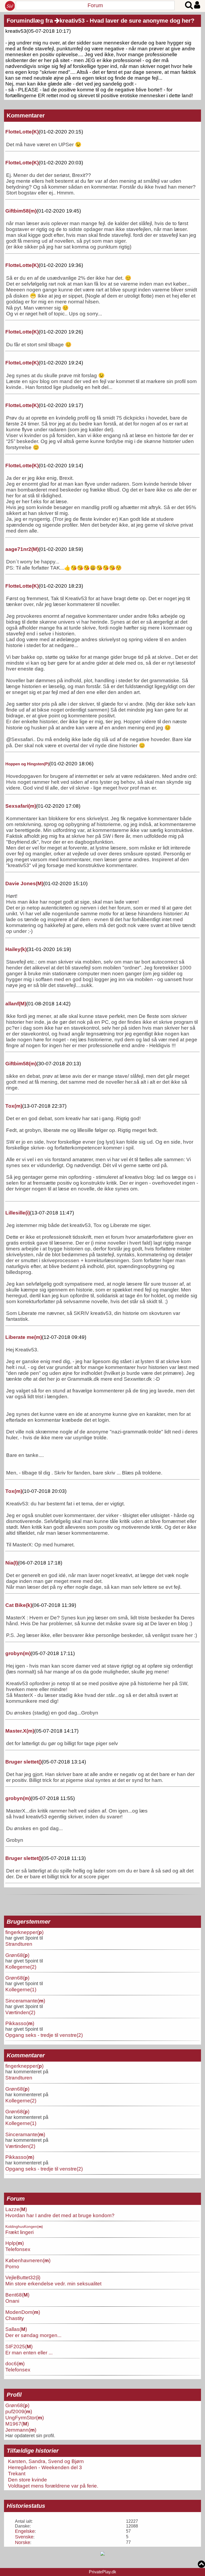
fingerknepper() (24, 1932)
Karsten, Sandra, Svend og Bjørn (46, 2461)
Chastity (15, 2318)
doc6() (15, 2363)
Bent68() (17, 2295)
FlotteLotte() (22, 132)
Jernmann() (21, 2430)
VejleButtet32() (23, 2277)
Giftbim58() (21, 211)
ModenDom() (23, 2312)
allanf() (16, 1004)
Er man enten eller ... (29, 2352)
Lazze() (16, 2209)
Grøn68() (17, 1955)
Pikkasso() (20, 2023)
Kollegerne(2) (21, 1967)
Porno (12, 2266)
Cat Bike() (19, 1605)
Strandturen (19, 1944)
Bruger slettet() (23, 1762)
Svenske (24, 2537)
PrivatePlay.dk (102, 2572)
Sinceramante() (25, 2001)
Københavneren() (28, 2260)
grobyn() (18, 1653)
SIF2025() (19, 2346)
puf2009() (19, 2411)
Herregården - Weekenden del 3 (45, 2467)
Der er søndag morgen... (33, 2335)
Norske (23, 2542)
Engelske (25, 2531)
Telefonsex (18, 2249)
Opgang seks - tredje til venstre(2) (44, 2035)
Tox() (14, 1106)
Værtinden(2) (20, 2012)
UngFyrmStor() (25, 2417)
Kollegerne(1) (21, 1989)
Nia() (12, 1563)
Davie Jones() (24, 883)
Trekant (17, 2473)
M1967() (17, 2424)
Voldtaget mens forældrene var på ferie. (53, 2486)
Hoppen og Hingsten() (27, 764)
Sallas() (16, 2329)
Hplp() (15, 2243)
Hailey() (16, 949)
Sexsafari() (21, 806)
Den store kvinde (27, 2480)
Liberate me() (24, 1337)
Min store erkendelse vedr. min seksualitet (53, 2284)
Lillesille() (18, 1213)
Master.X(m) (20, 1731)
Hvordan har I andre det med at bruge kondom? (60, 2215)
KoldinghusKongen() (24, 2226)
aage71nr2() (22, 549)
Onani (12, 2301)
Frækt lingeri (19, 2232)
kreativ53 (72, 21)
